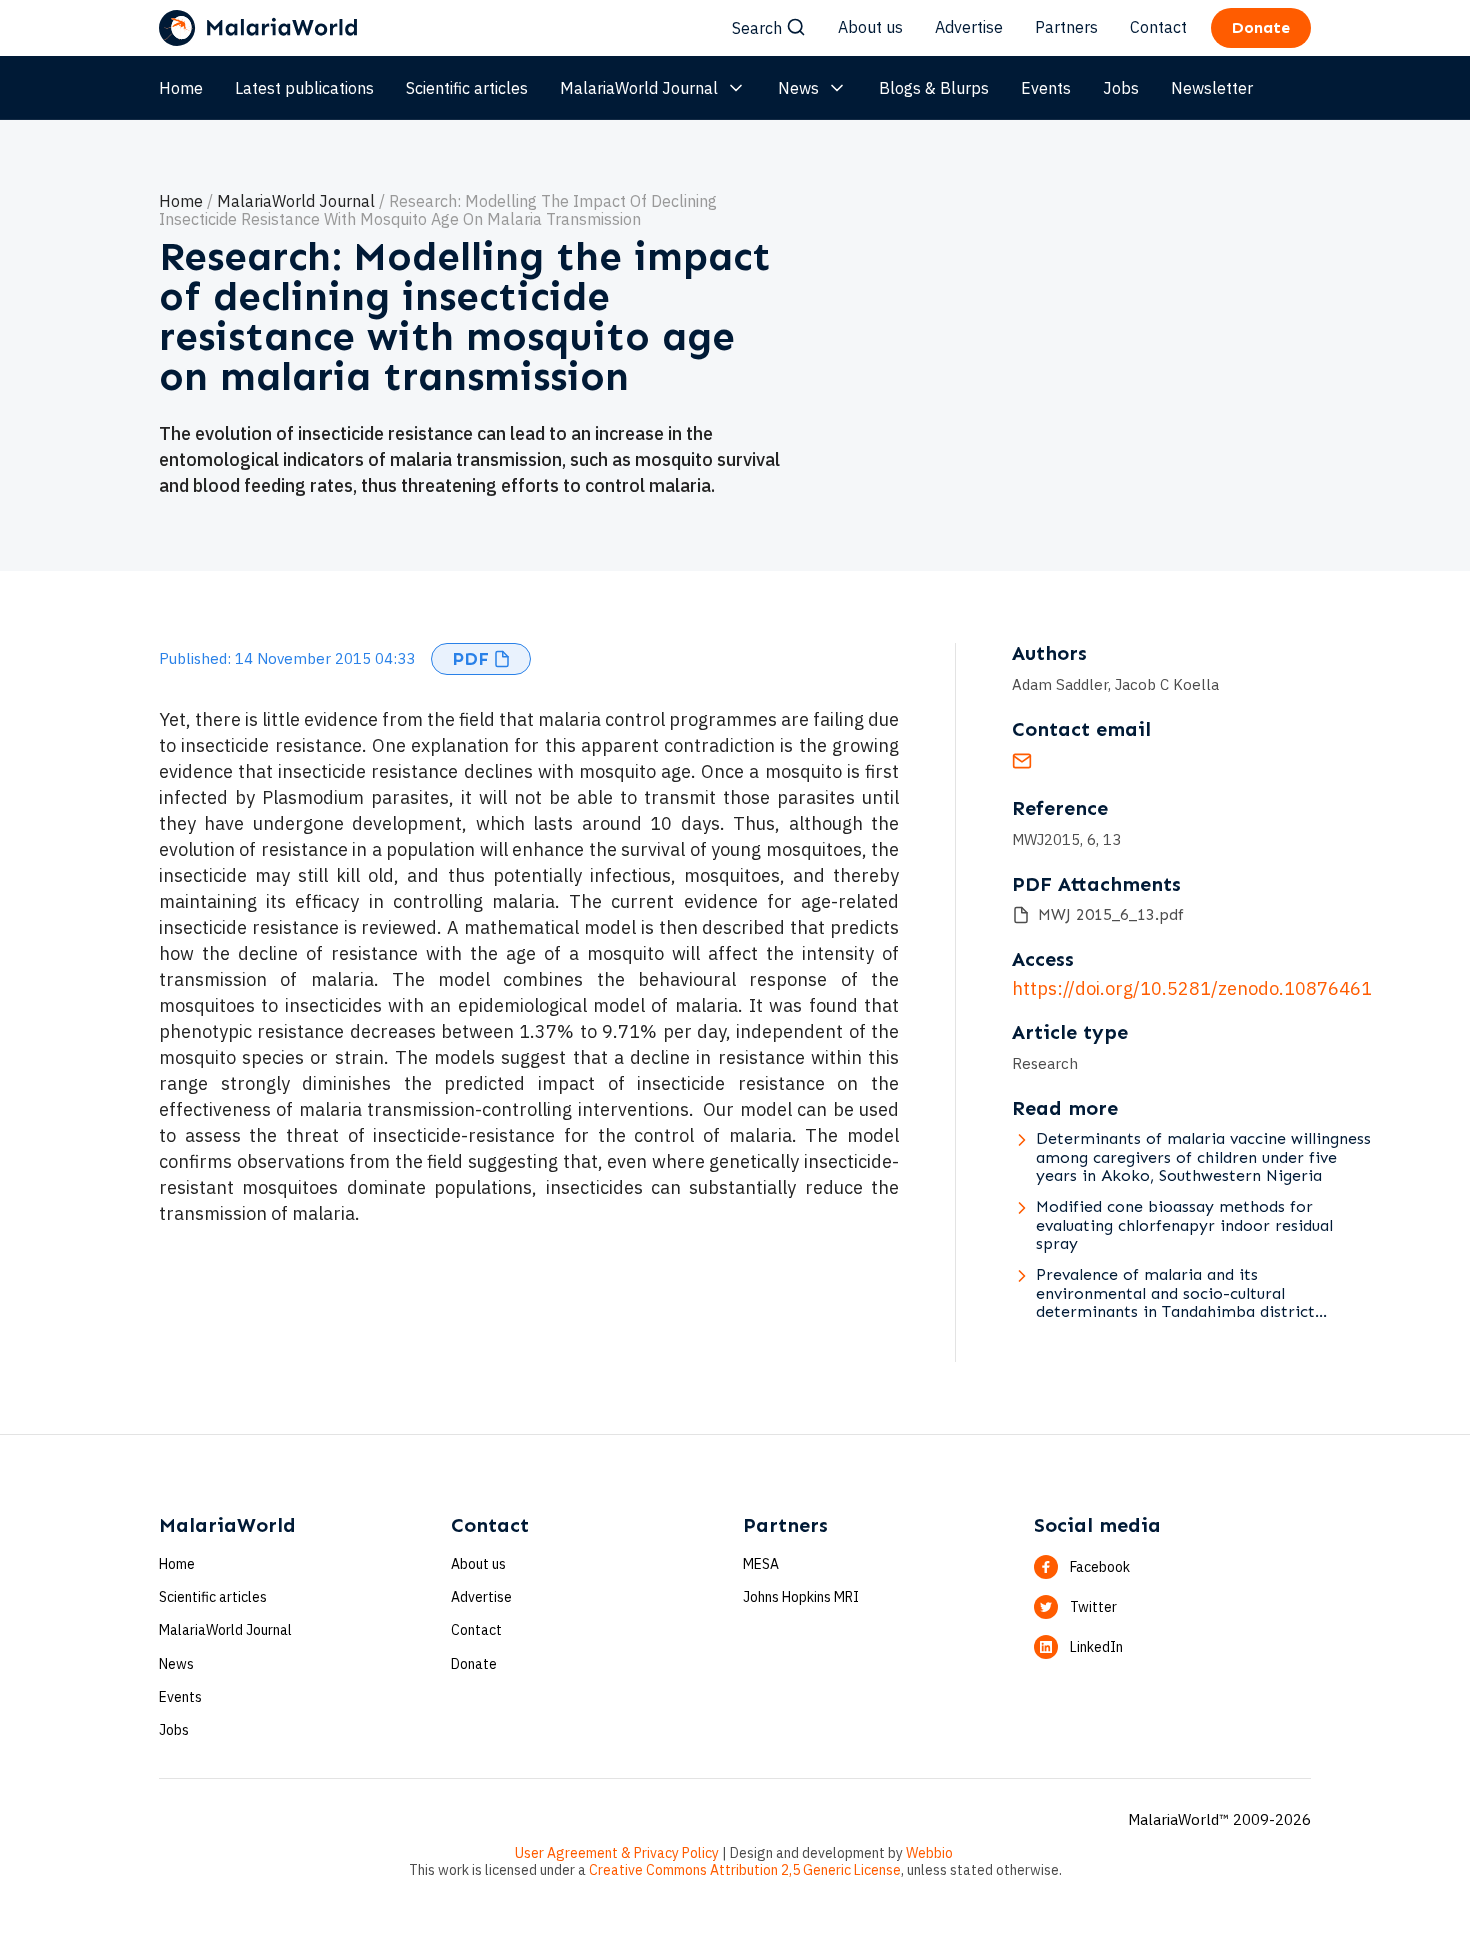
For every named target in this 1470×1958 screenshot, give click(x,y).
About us (870, 27)
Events (1046, 88)
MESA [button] (761, 1564)
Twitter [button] (1093, 1607)
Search (757, 28)
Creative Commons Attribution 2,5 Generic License (745, 1870)
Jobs (1121, 88)
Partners (1066, 27)
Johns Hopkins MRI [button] (801, 1597)
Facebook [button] (1100, 1567)
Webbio (929, 1853)
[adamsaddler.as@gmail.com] (1022, 764)
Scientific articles (467, 88)
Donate (474, 1664)
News (798, 88)
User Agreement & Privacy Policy (617, 1853)
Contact (1158, 27)
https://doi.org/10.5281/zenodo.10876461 (1192, 988)
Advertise (969, 27)
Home (181, 88)
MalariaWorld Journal (639, 88)
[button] (481, 659)
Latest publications (304, 88)
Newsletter (1212, 88)
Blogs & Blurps (934, 88)
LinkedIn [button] (1096, 1647)
